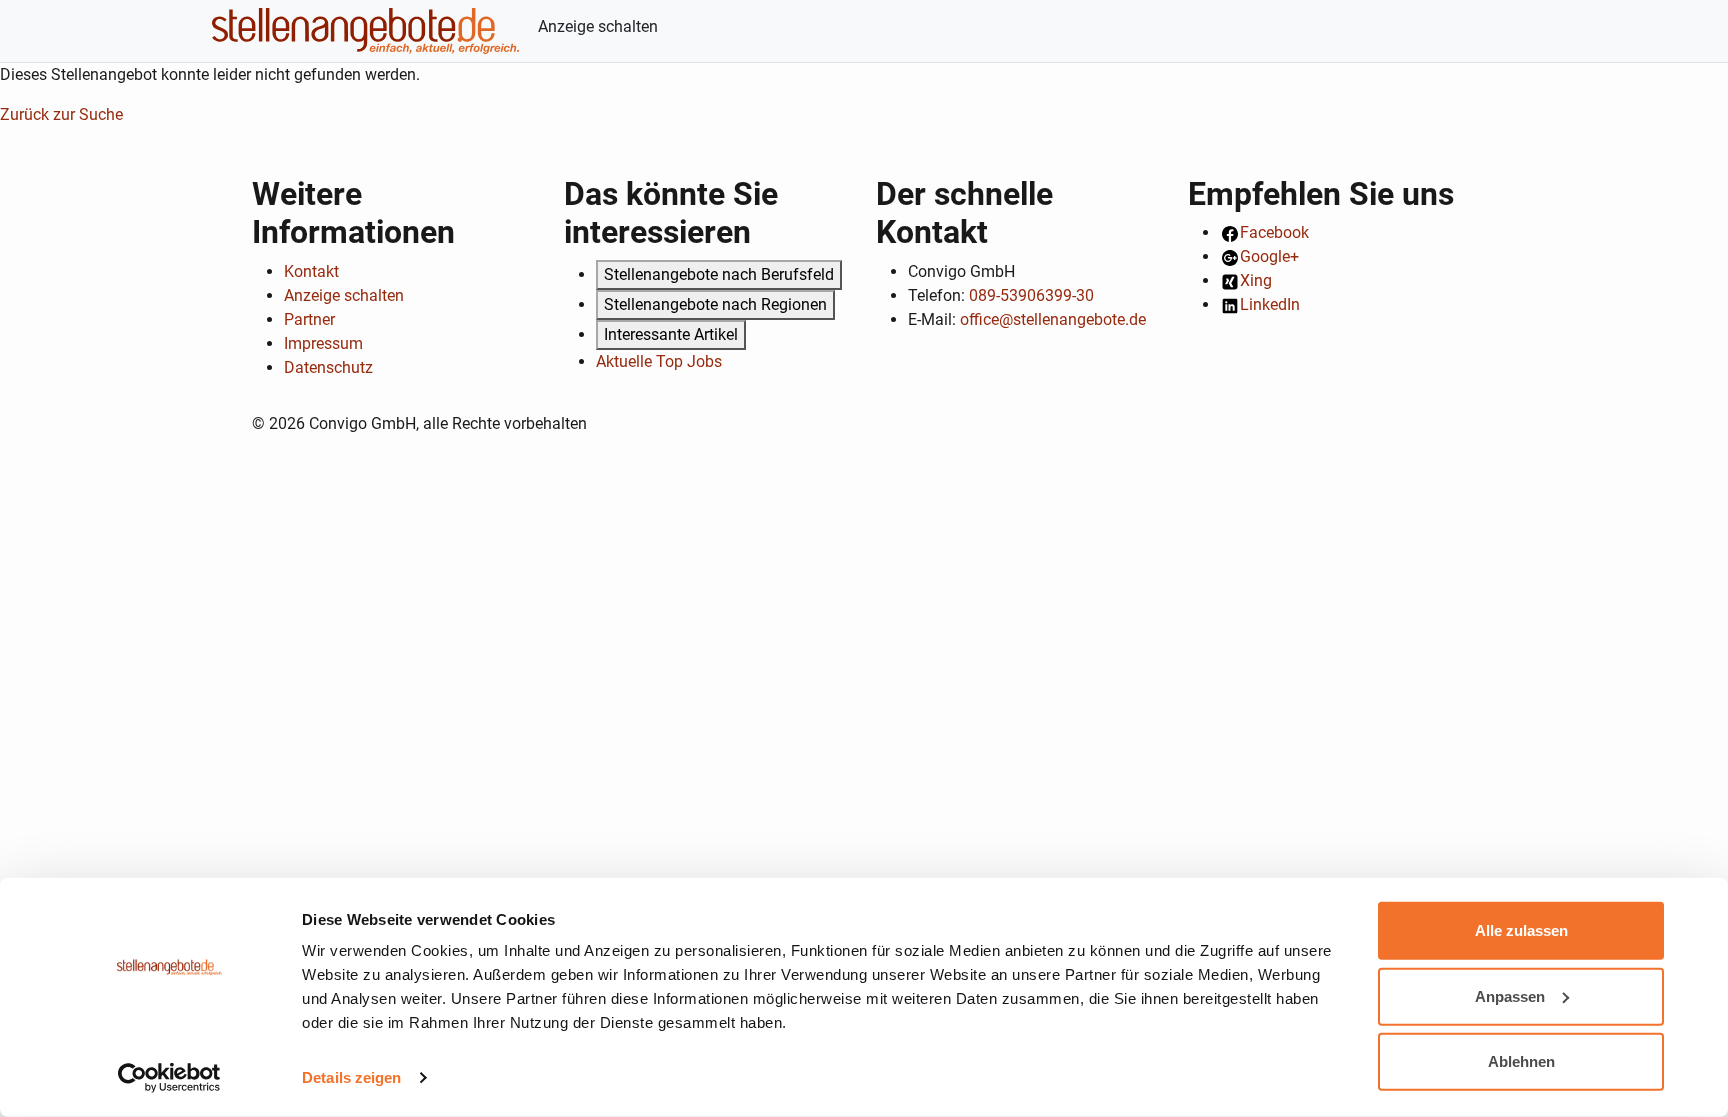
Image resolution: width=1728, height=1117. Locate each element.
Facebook (1274, 232)
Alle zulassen (1521, 930)
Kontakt (311, 271)
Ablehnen (1521, 1061)
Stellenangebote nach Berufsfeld (719, 274)
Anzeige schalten (598, 26)
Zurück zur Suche (61, 114)
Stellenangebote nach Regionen (715, 304)
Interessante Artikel (671, 334)
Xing (1256, 280)
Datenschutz (328, 367)
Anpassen (1510, 995)
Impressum (323, 343)
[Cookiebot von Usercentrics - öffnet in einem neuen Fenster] (169, 1078)
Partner (309, 319)
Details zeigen (351, 1077)
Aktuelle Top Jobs (659, 361)
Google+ (1269, 256)
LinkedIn (1270, 304)
